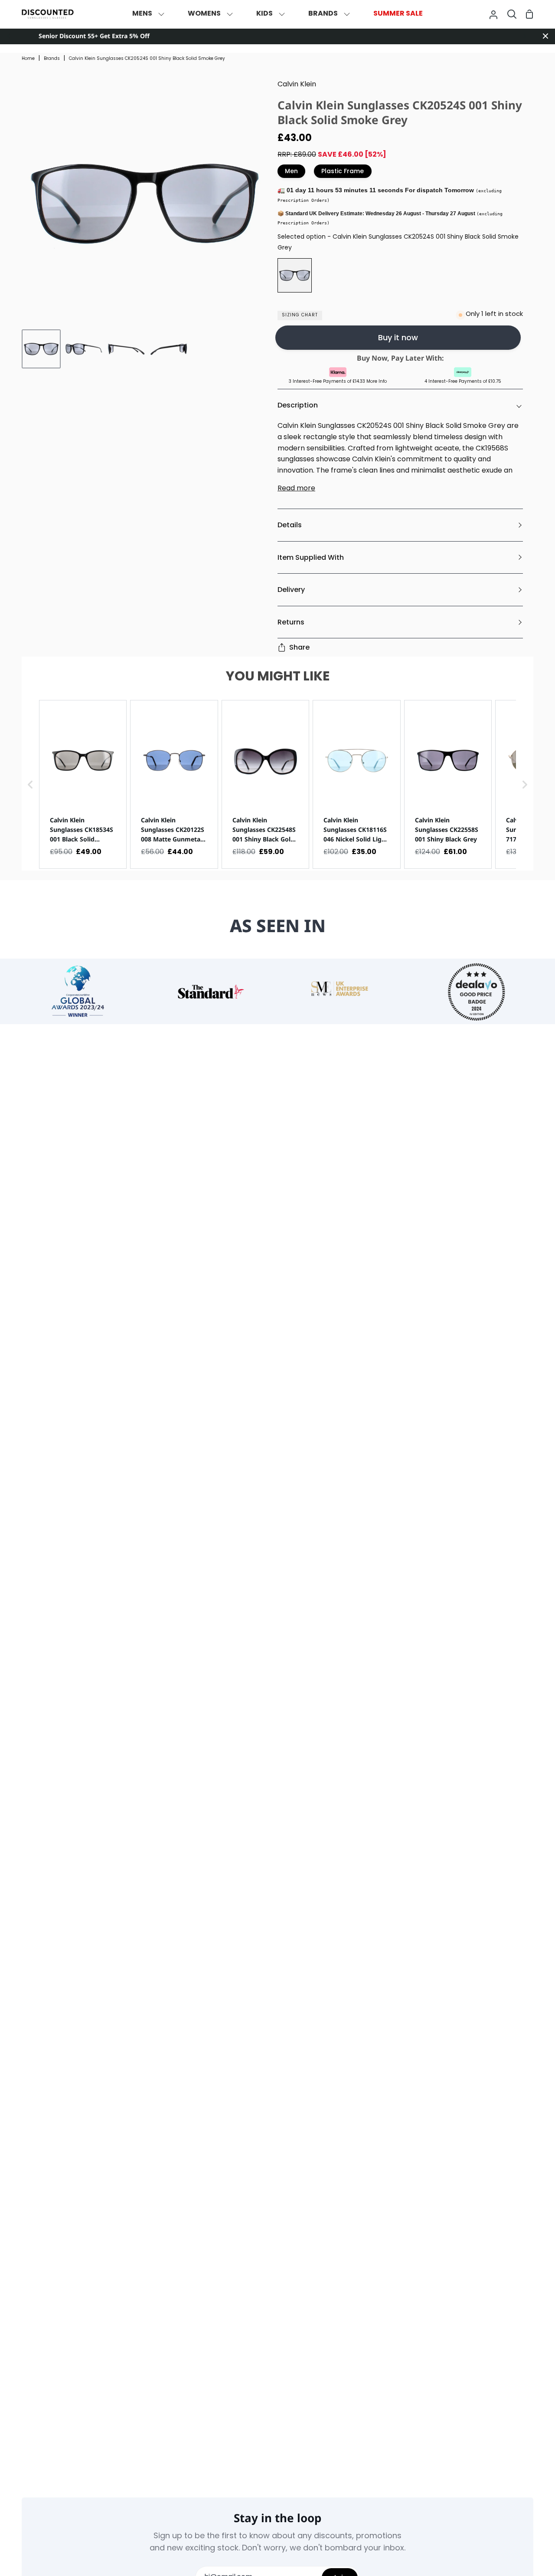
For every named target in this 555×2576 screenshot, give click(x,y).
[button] (30, 784)
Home (28, 59)
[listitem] (83, 784)
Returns (291, 622)
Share (299, 647)
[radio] (295, 275)
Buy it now (398, 337)
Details (290, 525)
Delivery (291, 590)
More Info (377, 382)
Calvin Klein (297, 85)
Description (298, 405)
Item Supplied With (311, 557)
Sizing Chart (300, 315)
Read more (296, 489)
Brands (52, 59)
